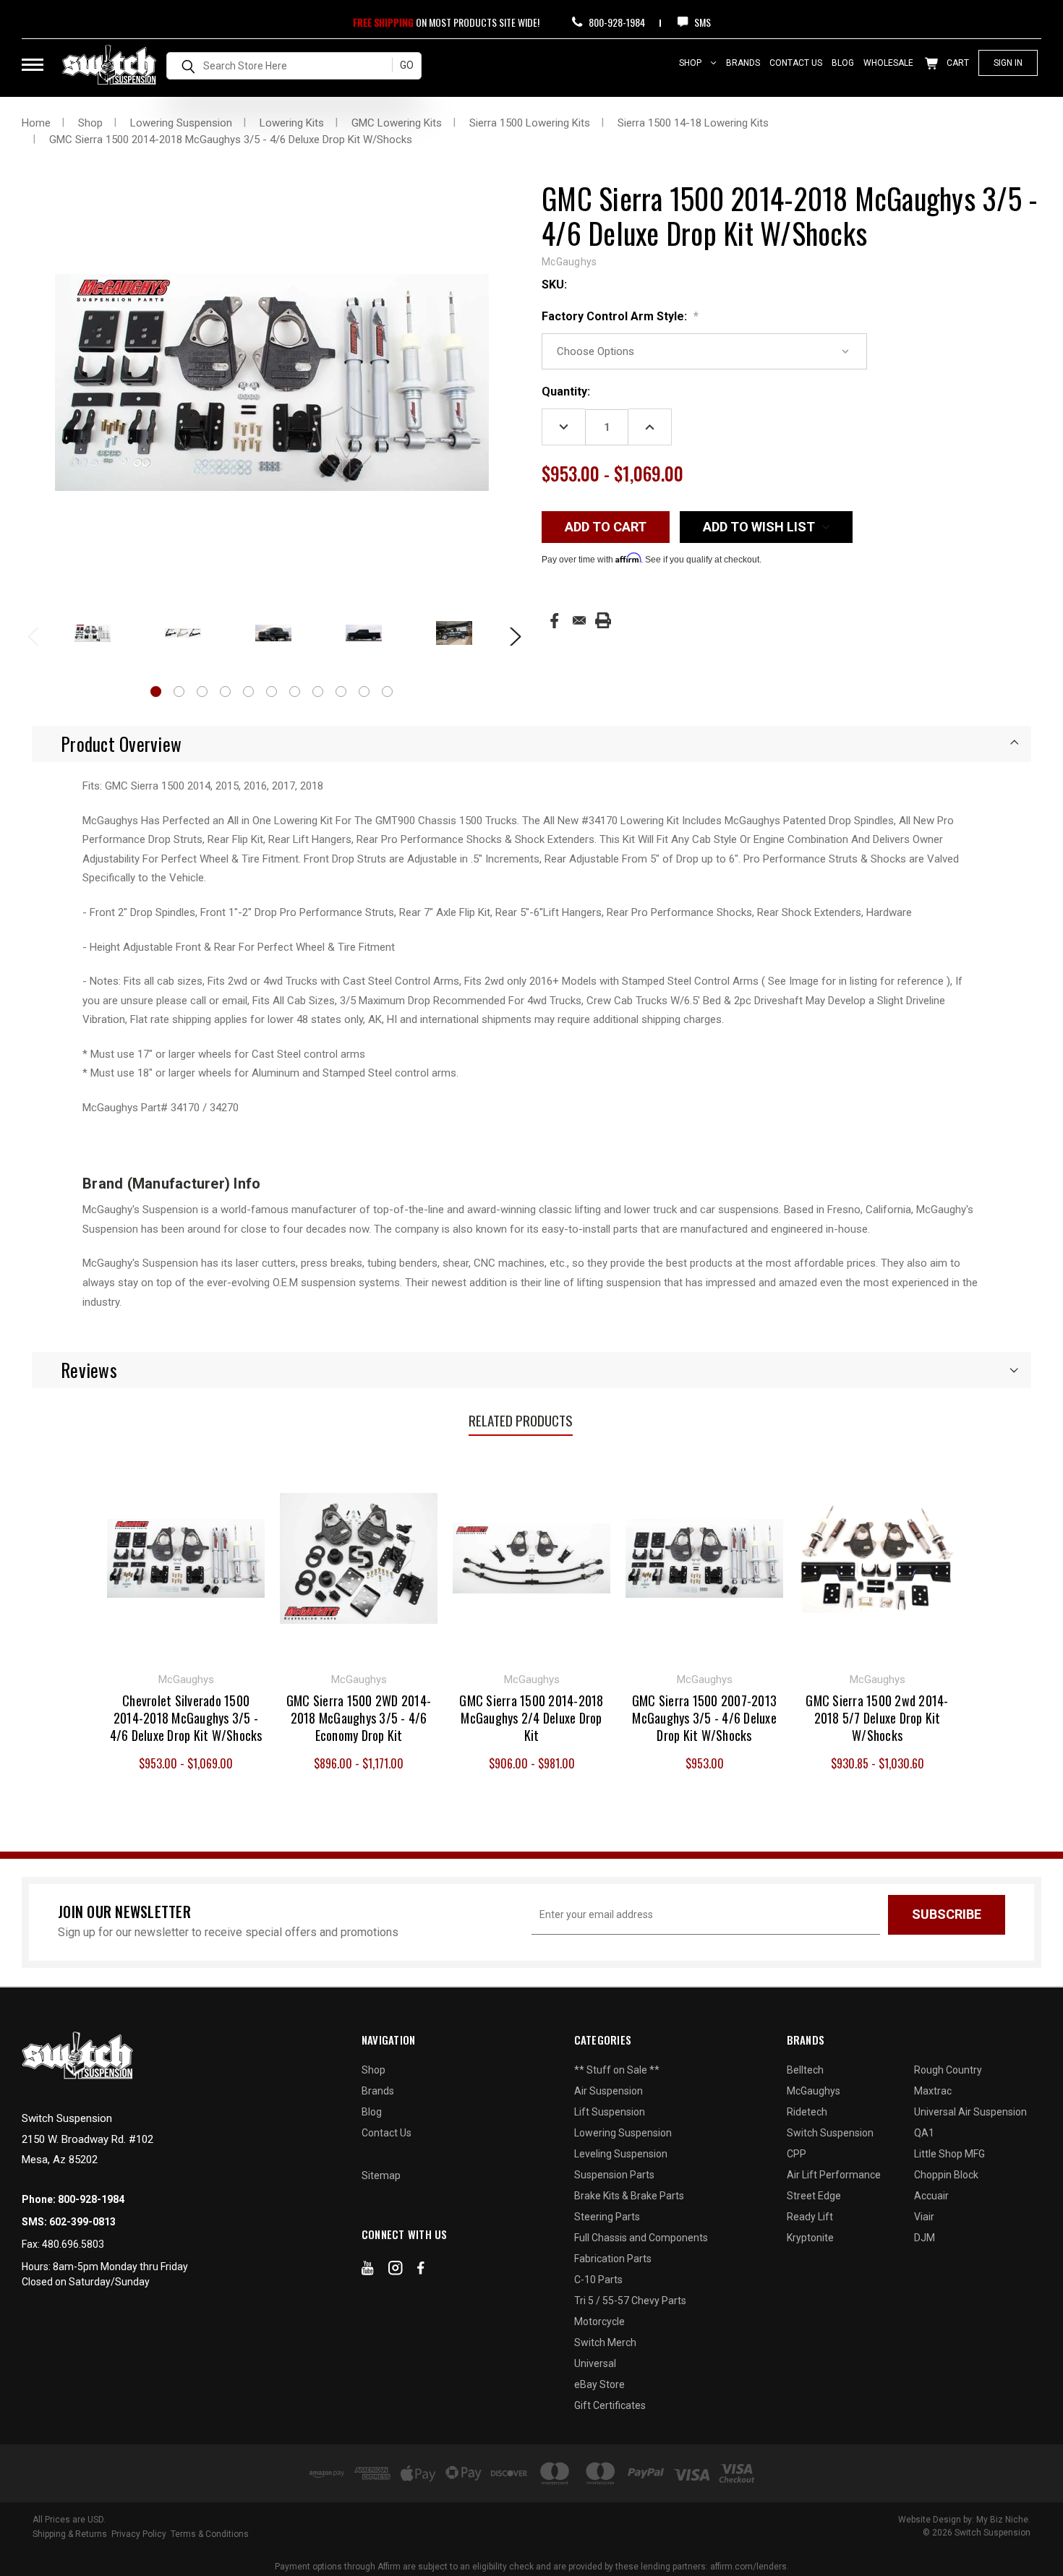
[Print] (603, 620)
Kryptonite (810, 2238)
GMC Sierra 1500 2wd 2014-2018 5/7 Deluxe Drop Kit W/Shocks (877, 1718)
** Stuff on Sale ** (617, 2070)
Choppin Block (946, 2175)
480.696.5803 (73, 2244)
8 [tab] (318, 692)
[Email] (579, 620)
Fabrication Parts (613, 2259)
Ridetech (807, 2112)
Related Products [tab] (521, 1420)
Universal (595, 2363)
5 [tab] (248, 692)
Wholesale (888, 63)
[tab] (531, 744)
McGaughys (814, 2091)
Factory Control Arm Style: (620, 316)
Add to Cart (705, 1557)
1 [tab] (156, 692)
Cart (957, 63)
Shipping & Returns (70, 2534)
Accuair (931, 2196)
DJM (925, 2238)
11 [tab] (387, 692)
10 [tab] (364, 692)
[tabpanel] (92, 634)
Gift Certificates (610, 2405)
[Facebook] (554, 621)
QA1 (924, 2133)
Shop (691, 63)
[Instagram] (396, 2271)
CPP (797, 2154)
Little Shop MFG (949, 2154)
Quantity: (566, 391)
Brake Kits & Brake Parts (629, 2196)
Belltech (805, 2070)
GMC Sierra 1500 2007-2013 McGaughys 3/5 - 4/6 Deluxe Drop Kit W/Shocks (704, 1718)
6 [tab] (272, 692)
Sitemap (381, 2175)
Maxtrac (933, 2091)
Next (511, 635)
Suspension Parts (614, 2175)
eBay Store (599, 2384)
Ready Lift (810, 2217)
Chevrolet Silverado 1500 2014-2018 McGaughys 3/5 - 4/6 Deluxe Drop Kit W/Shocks (186, 1718)
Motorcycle (599, 2322)
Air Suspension (609, 2091)
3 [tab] (202, 692)
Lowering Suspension (623, 2133)
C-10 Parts (598, 2280)
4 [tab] (225, 692)
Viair (924, 2217)
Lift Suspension (610, 2112)
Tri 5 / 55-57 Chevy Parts (630, 2301)
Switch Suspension (830, 2133)
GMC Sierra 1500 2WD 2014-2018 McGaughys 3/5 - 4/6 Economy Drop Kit (359, 1718)
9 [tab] (341, 692)
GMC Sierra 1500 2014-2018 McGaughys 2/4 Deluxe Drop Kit (531, 1718)
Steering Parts (607, 2217)
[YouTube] (368, 2271)
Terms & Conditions (210, 2534)
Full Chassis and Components (641, 2238)
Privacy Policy (139, 2534)
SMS (701, 22)
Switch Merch (605, 2342)
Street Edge (814, 2196)
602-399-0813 (82, 2222)
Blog (843, 63)
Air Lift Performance (834, 2175)
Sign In (1008, 63)
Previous (33, 635)
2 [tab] (179, 692)
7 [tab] (295, 692)
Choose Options (186, 1557)
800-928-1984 (616, 22)
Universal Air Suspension (970, 2112)
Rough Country (948, 2070)
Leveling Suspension (621, 2154)
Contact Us (796, 63)
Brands (743, 63)
